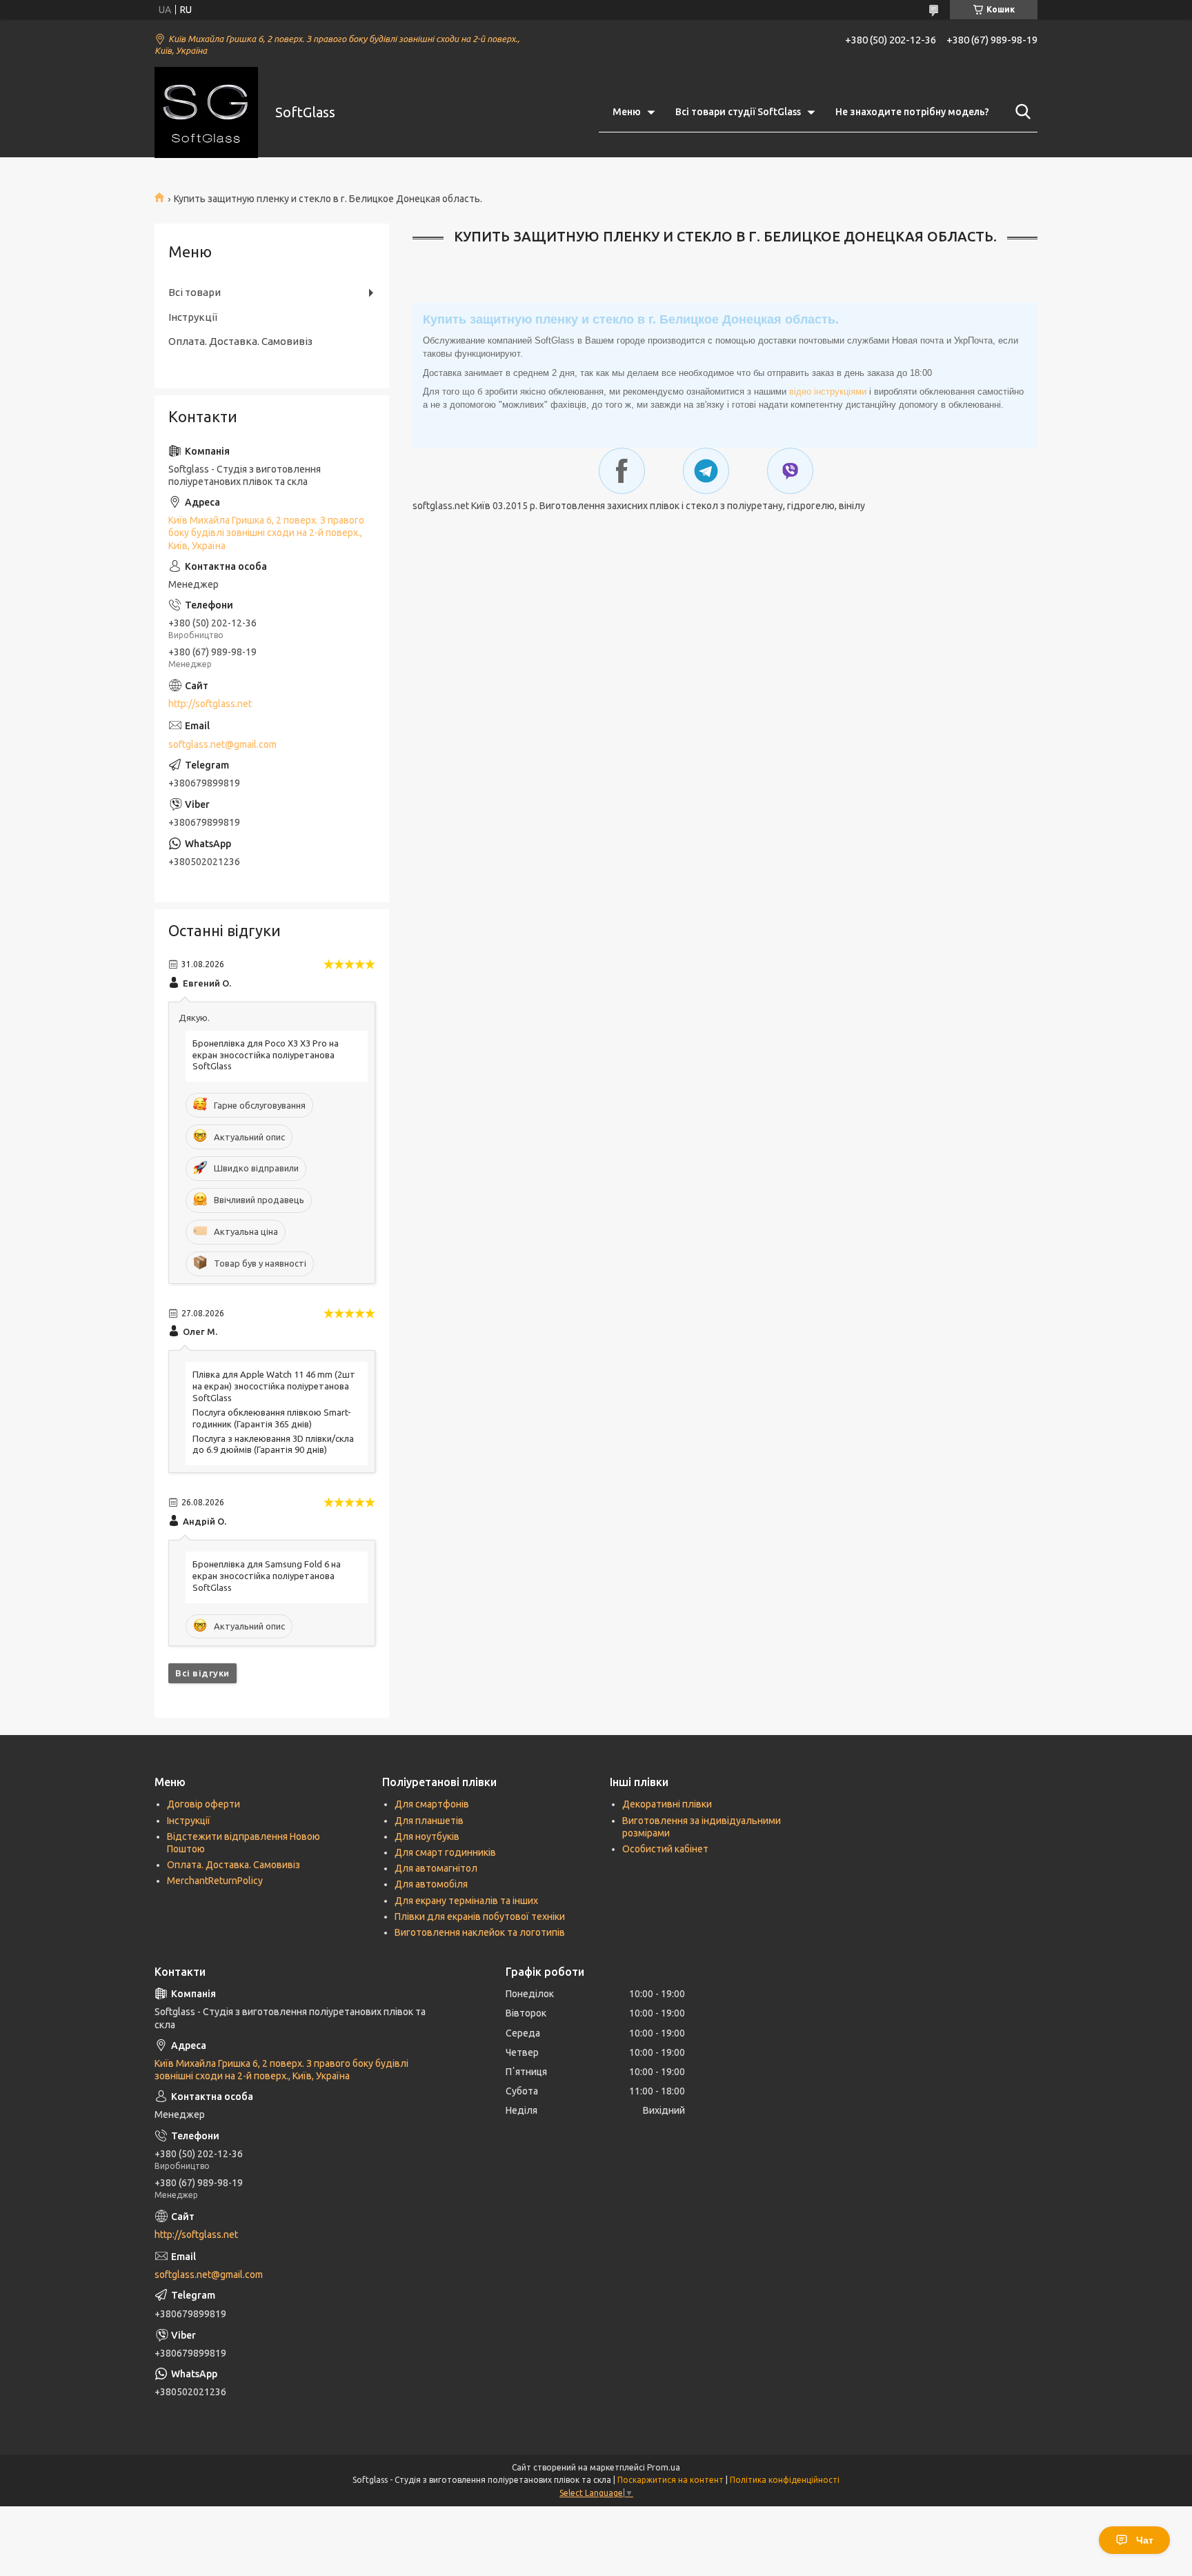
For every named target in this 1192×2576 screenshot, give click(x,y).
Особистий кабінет (665, 1849)
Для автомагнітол (436, 1868)
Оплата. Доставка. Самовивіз (240, 341)
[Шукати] (1020, 112)
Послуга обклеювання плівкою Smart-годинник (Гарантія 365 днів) (272, 1418)
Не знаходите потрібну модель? (912, 112)
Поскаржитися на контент (670, 2480)
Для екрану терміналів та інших (466, 1901)
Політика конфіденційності (785, 2480)
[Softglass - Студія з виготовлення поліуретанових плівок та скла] (206, 112)
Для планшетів (429, 1821)
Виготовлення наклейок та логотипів (480, 1932)
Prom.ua (664, 2467)
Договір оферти (203, 1804)
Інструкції (193, 317)
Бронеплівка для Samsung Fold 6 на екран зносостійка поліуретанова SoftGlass (267, 1576)
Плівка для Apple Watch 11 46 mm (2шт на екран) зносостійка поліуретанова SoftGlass (274, 1386)
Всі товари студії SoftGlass (738, 112)
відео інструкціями (828, 392)
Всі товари (195, 292)
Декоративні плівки (667, 1804)
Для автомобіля (431, 1884)
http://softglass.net (210, 704)
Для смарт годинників (445, 1852)
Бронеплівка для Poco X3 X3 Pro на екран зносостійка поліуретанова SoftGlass (266, 1055)
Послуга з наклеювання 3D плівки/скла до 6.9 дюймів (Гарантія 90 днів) (273, 1444)
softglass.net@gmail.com (222, 744)
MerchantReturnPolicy (215, 1881)
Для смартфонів (432, 1804)
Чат (1145, 2540)
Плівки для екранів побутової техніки (480, 1916)
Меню (627, 112)
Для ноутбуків (427, 1836)
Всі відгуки (202, 1673)
